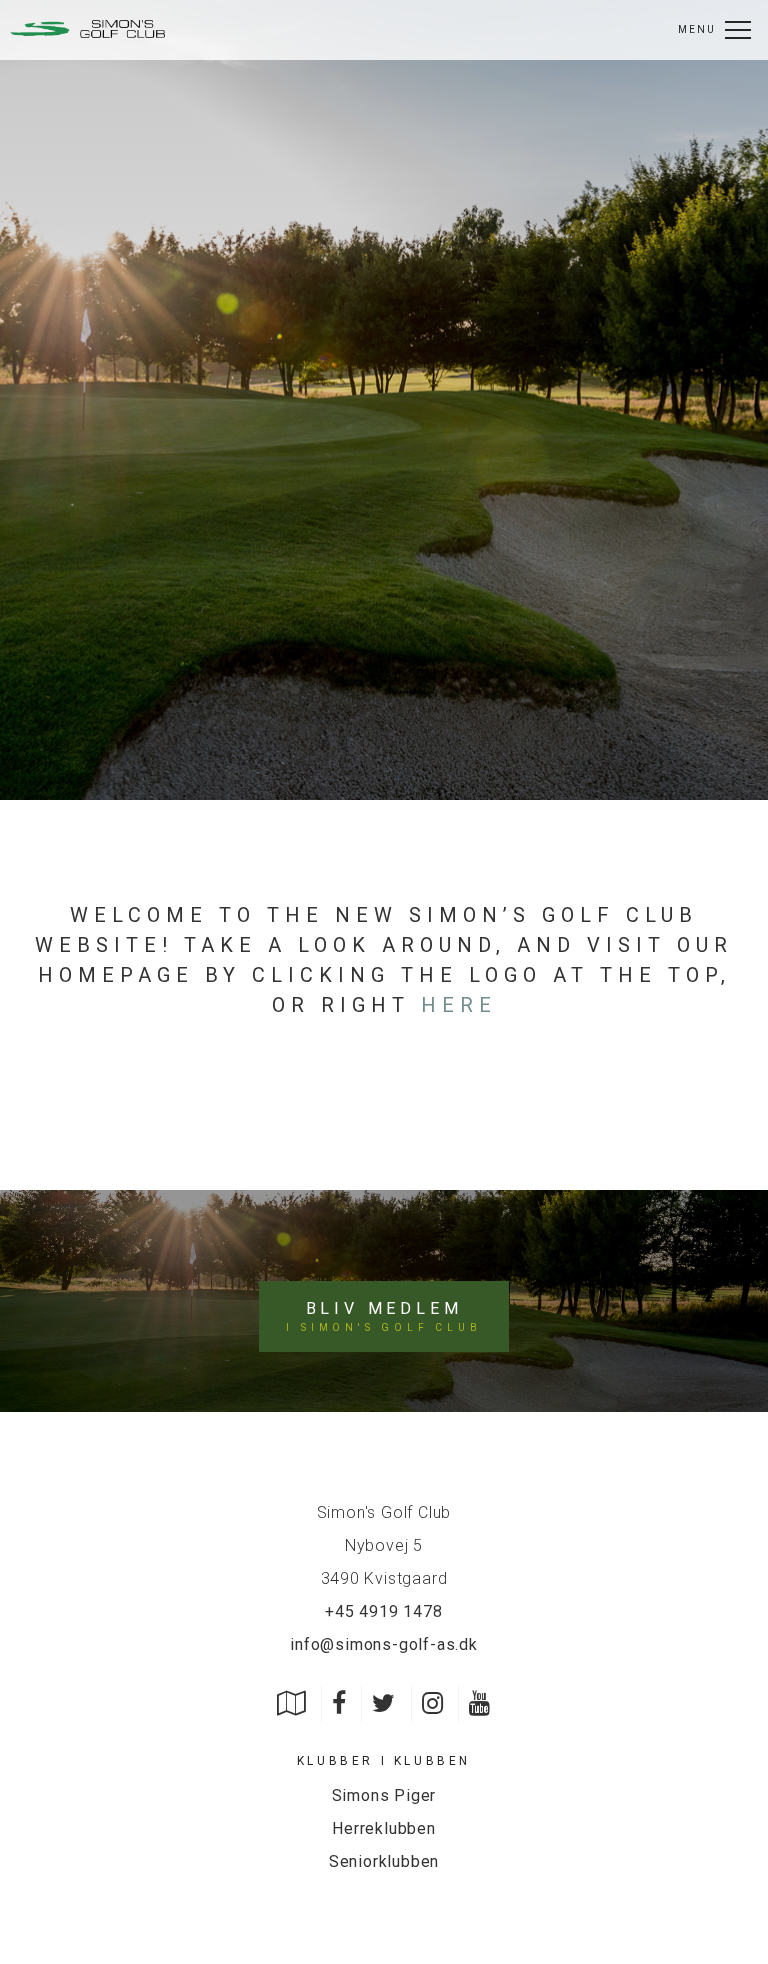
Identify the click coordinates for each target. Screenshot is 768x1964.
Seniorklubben (384, 1861)
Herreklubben (384, 1828)
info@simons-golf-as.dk (384, 1644)
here (459, 1005)
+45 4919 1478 (383, 1611)
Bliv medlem (383, 1316)
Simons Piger (384, 1795)
